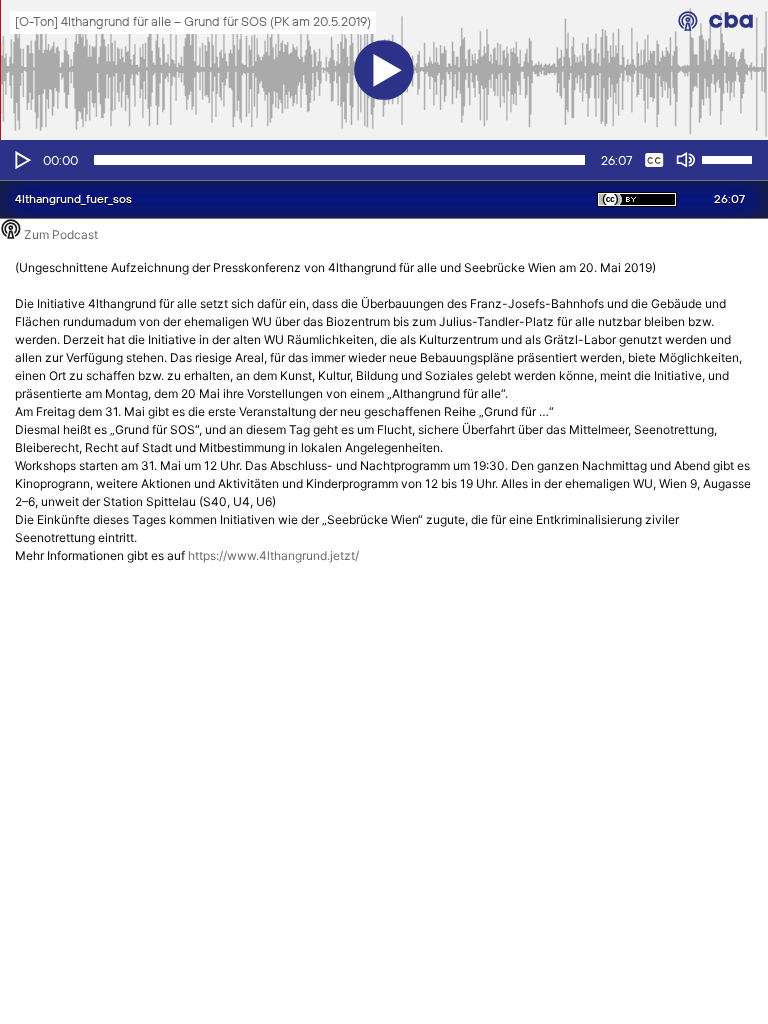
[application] (384, 160)
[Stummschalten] (686, 160)
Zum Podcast (61, 234)
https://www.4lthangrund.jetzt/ (273, 555)
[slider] (730, 158)
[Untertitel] (654, 160)
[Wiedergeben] (21, 160)
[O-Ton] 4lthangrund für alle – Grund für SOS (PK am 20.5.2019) (193, 22)
